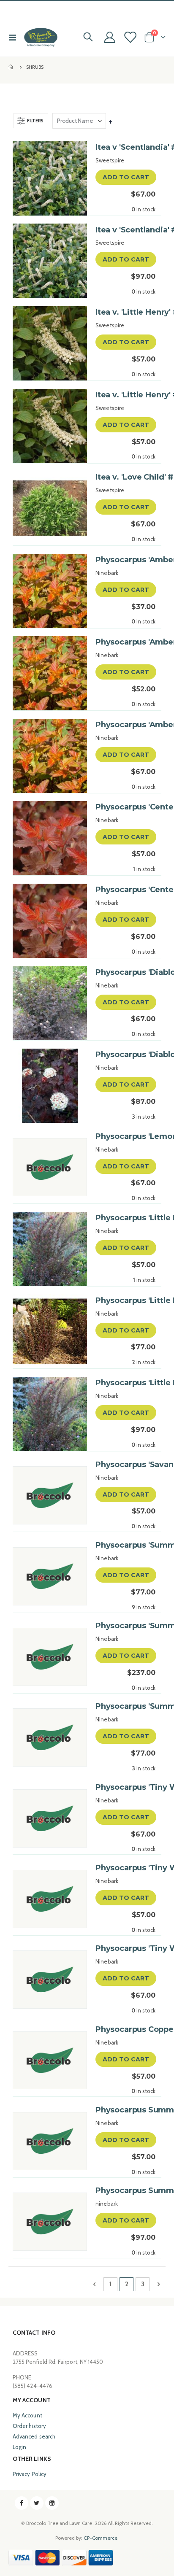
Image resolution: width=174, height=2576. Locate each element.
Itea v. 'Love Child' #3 (125, 477)
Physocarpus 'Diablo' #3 (125, 972)
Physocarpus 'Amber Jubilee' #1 (125, 560)
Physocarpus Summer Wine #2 (125, 2110)
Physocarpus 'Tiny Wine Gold (125, 1868)
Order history (29, 2426)
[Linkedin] (52, 2503)
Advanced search (34, 2436)
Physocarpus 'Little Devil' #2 (125, 1218)
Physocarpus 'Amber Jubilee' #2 (125, 642)
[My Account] (110, 37)
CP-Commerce (101, 2538)
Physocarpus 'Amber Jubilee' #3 (125, 725)
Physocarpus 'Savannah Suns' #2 (125, 1465)
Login (19, 2447)
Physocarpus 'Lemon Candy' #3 (125, 1136)
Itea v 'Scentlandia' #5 (125, 230)
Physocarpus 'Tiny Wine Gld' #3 (125, 1787)
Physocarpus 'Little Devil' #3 (125, 1300)
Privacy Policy (30, 2474)
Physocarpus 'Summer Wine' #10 (125, 1626)
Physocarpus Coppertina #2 (125, 2029)
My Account (27, 2415)
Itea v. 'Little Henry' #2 (125, 312)
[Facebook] (22, 2503)
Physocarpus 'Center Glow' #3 (125, 890)
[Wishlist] (130, 37)
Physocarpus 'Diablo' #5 (125, 1055)
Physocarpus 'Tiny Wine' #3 (125, 1948)
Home (11, 67)
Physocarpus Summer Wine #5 (125, 2190)
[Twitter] (37, 2503)
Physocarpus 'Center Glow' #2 (125, 807)
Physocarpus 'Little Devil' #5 (125, 1383)
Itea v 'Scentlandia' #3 (125, 147)
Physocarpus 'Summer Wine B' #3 (125, 1545)
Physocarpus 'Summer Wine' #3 (125, 1706)
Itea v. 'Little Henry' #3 (125, 395)
